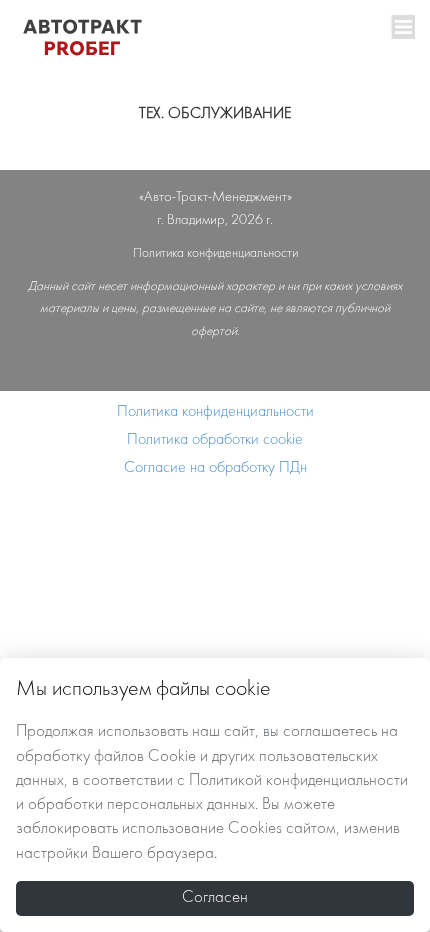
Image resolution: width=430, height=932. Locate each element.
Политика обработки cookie (215, 440)
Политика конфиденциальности (215, 412)
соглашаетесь (330, 732)
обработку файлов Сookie (106, 757)
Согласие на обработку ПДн (215, 468)
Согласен (215, 898)
